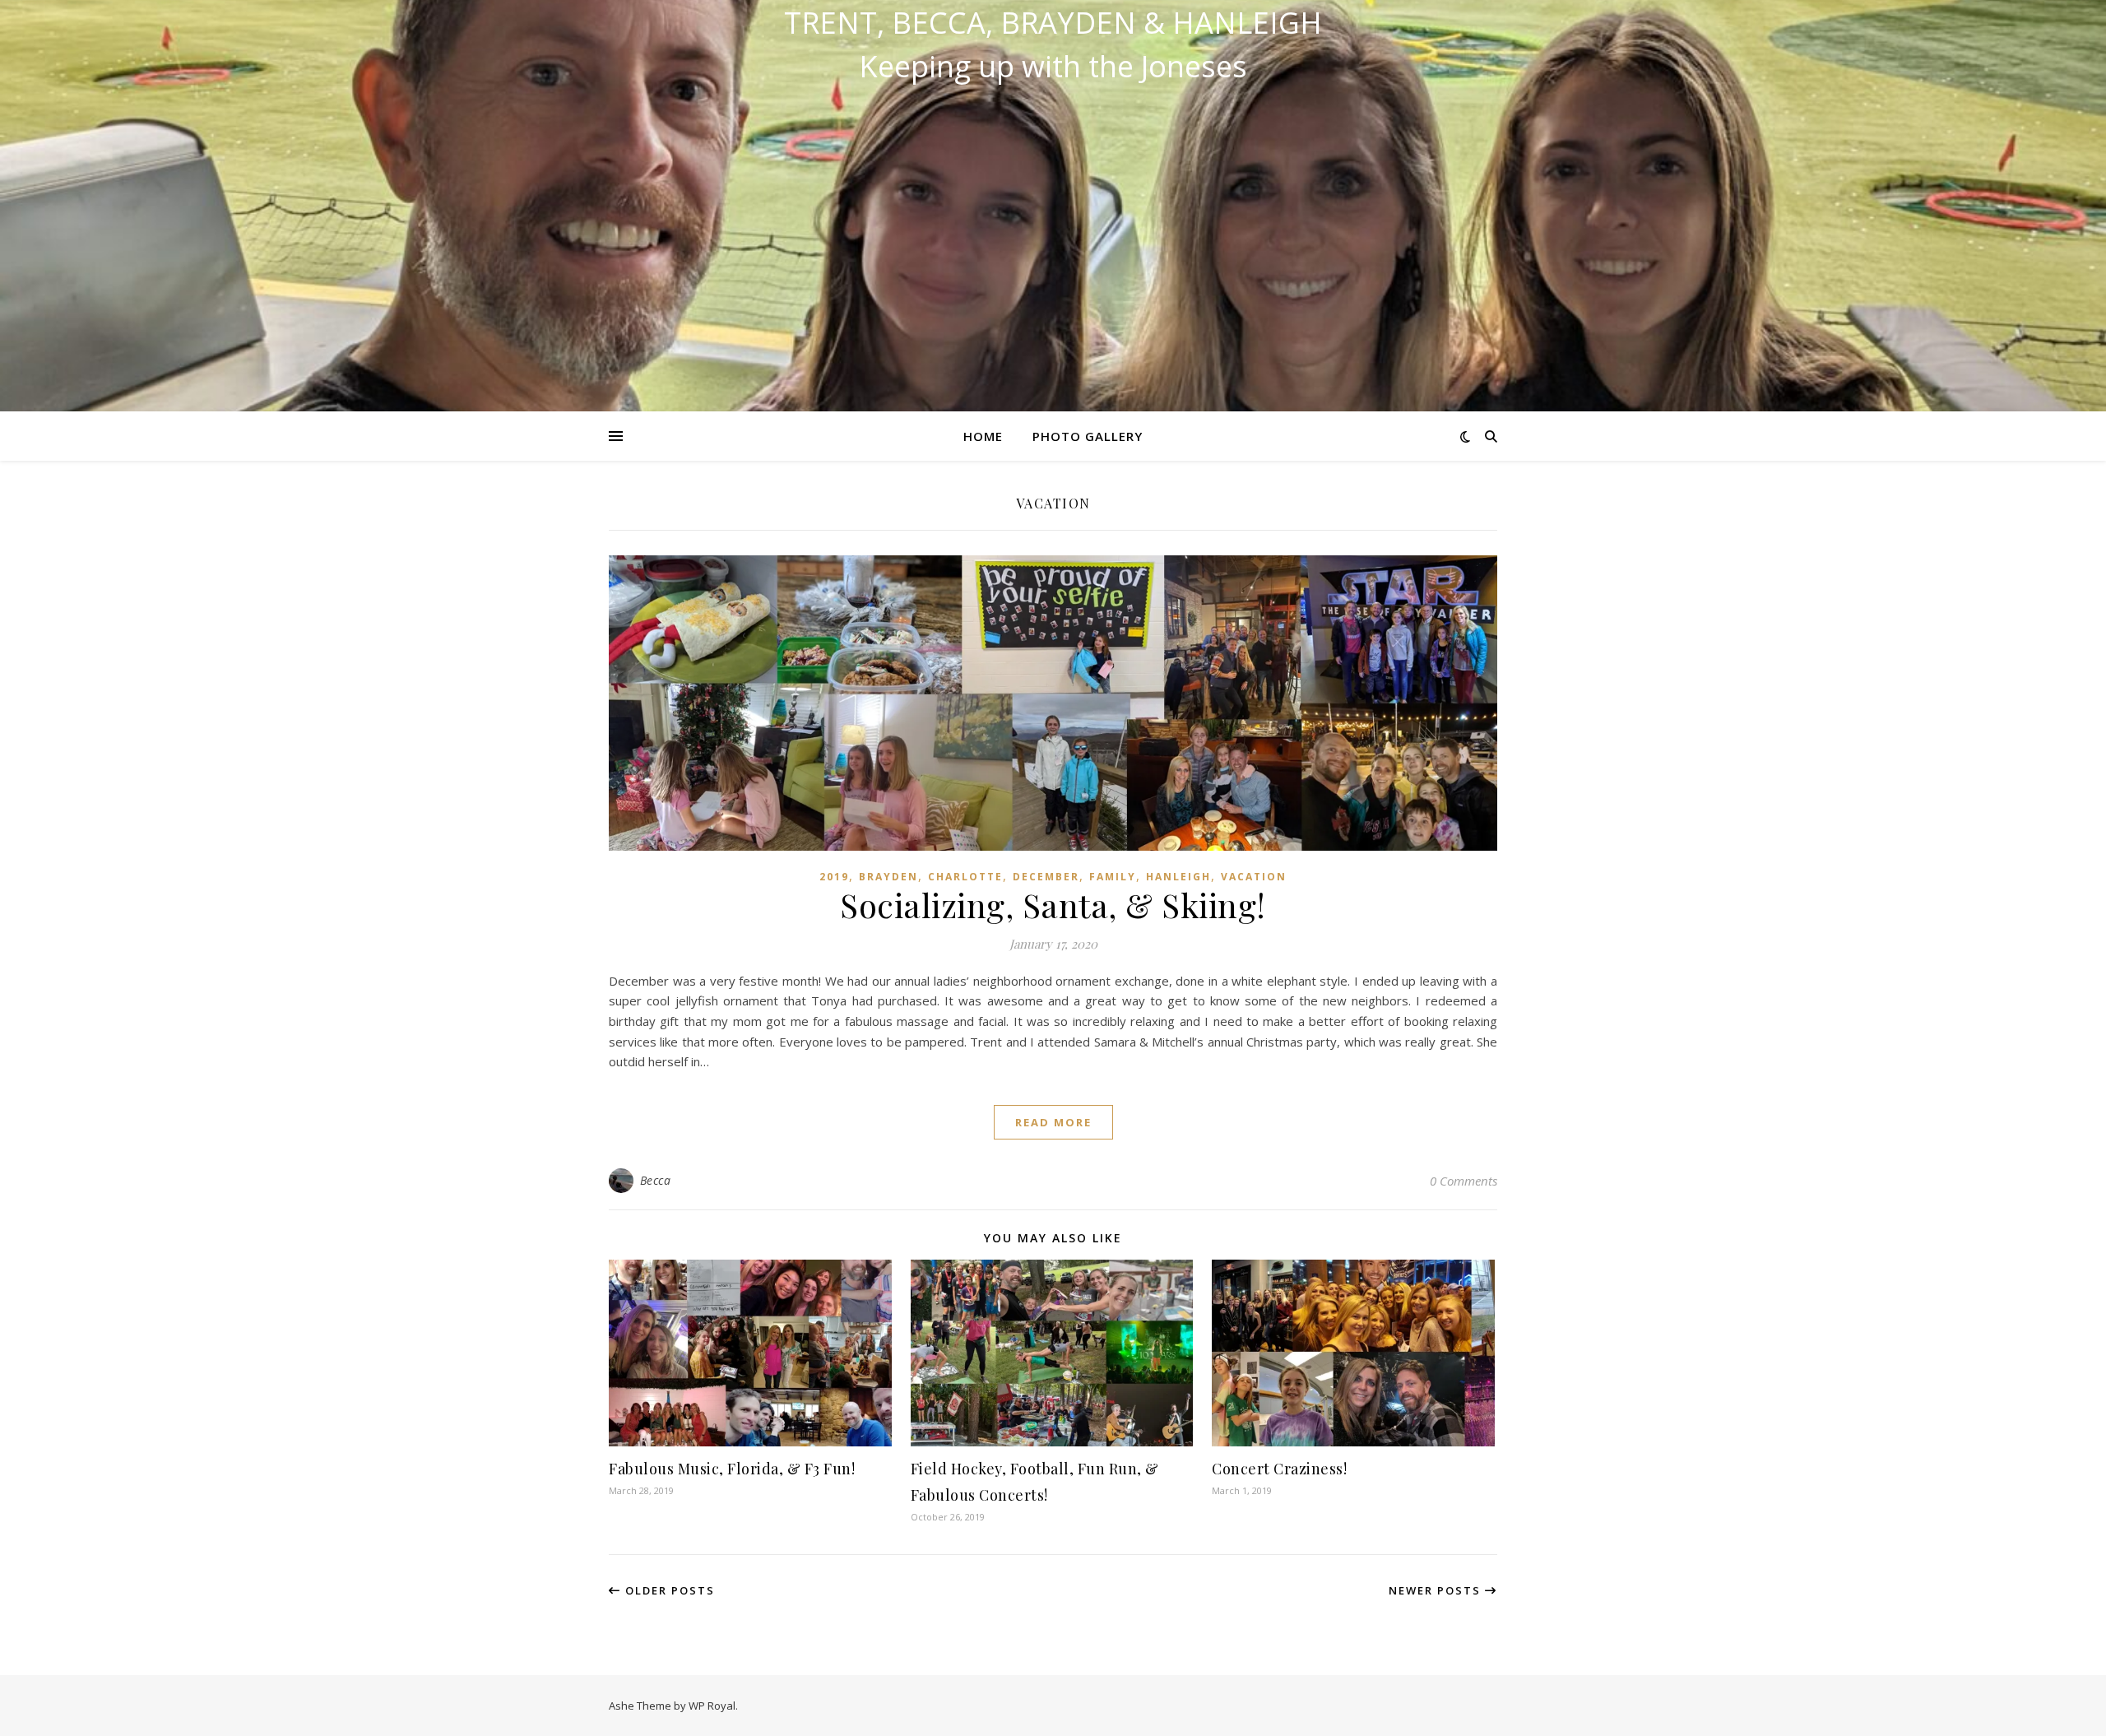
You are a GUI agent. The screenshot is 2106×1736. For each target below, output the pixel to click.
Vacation (1254, 877)
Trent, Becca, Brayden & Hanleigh (1053, 23)
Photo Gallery (1088, 436)
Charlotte (965, 877)
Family (1113, 877)
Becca (656, 1180)
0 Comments (1464, 1181)
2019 (834, 877)
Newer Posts (1437, 1590)
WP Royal (712, 1706)
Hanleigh (1178, 877)
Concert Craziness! (1279, 1469)
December (1046, 877)
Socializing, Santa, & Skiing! (1053, 905)
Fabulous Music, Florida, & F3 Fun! (732, 1469)
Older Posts (668, 1590)
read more (1053, 1122)
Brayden (888, 877)
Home (983, 436)
